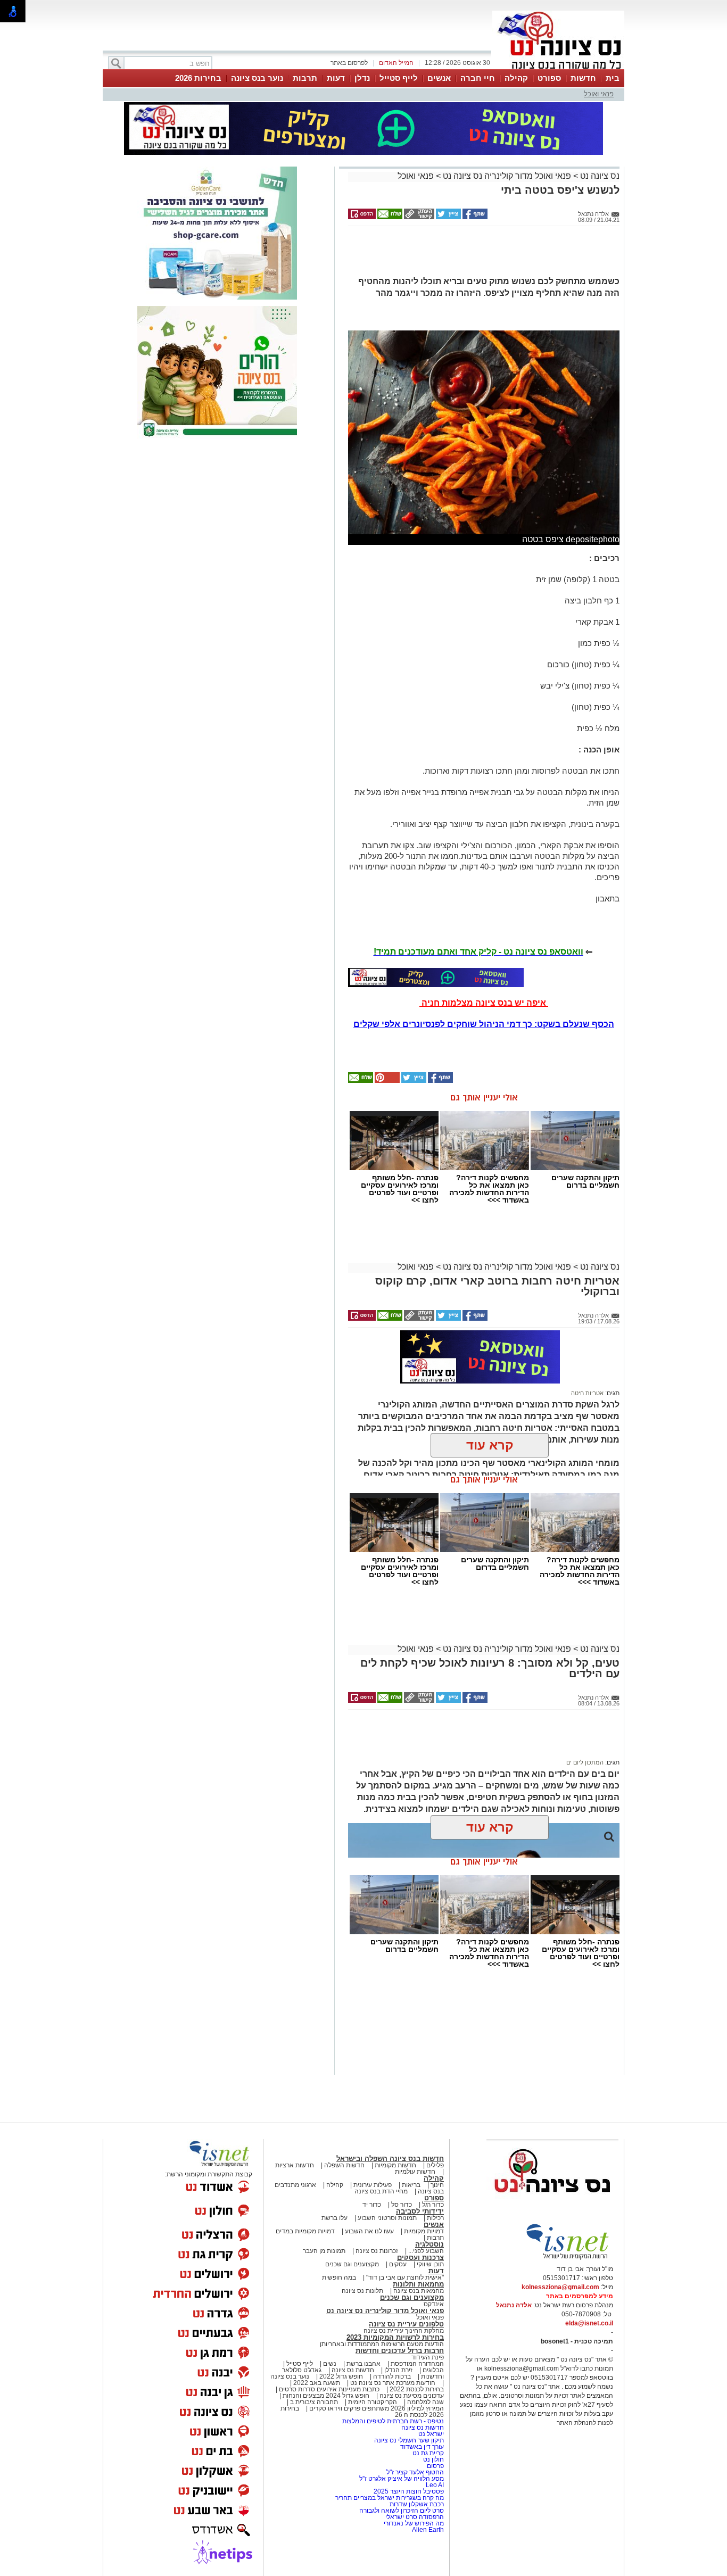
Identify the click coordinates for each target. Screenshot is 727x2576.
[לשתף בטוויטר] (448, 217)
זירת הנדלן (398, 2370)
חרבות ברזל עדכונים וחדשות (400, 2351)
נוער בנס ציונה (257, 78)
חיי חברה (478, 78)
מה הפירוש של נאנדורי (414, 2523)
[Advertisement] (480, 255)
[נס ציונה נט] (552, 2202)
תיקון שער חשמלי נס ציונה (409, 2440)
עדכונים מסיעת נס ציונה (411, 2396)
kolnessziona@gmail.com (560, 2287)
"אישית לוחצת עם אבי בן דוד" (405, 2277)
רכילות (435, 2218)
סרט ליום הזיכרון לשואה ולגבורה (402, 2511)
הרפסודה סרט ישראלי (415, 2517)
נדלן (362, 78)
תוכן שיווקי (430, 2264)
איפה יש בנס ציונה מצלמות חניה (484, 1003)
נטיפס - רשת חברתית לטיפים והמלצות (393, 2421)
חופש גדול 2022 (341, 2376)
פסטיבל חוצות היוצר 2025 (409, 2491)
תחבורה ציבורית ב (314, 2402)
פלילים (435, 2165)
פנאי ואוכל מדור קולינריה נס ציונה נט (506, 176)
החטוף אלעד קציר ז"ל (415, 2472)
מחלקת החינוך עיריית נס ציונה (404, 2331)
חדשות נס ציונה (352, 2370)
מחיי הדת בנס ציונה (381, 2191)
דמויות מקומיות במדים (305, 2231)
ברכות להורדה (392, 2376)
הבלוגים (433, 2370)
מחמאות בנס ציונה (418, 2291)
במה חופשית (339, 2277)
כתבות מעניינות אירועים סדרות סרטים (328, 2389)
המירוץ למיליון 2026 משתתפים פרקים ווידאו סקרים (376, 2408)
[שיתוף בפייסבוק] (474, 217)
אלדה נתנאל (514, 2305)
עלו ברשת (334, 2218)
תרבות (305, 78)
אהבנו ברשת (363, 2364)
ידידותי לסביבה (420, 2211)
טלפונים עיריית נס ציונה (406, 2324)
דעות (336, 78)
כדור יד (372, 2205)
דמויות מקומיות (423, 2231)
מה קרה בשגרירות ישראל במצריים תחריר (390, 2498)
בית (613, 78)
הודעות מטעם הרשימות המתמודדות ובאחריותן (382, 2344)
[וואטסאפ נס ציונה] (436, 978)
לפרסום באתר (349, 63)
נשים (330, 2364)
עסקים (398, 2264)
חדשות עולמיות (415, 2172)
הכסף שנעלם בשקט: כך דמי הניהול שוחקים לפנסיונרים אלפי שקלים (484, 1024)
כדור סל (402, 2205)
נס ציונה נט (599, 176)
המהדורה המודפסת (417, 2364)
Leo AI (435, 2485)
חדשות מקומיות (395, 2165)
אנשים (439, 78)
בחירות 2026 (198, 78)
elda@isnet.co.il (589, 2323)
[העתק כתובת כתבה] (418, 217)
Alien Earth (428, 2530)
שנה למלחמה (425, 2402)
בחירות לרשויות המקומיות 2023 (395, 2337)
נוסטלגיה (429, 2244)
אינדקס (434, 2304)
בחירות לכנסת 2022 (416, 2389)
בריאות (411, 2185)
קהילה (516, 78)
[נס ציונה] (558, 68)
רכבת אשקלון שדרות (417, 2504)
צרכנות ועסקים (420, 2258)
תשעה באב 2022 (317, 2383)
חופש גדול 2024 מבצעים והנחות (325, 2396)
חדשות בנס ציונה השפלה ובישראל (390, 2159)
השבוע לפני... (426, 2251)
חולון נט (433, 2459)
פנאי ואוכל (599, 94)
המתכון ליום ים (585, 1762)
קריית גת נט (428, 2453)
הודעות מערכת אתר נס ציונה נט (392, 2383)
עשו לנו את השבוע (369, 2231)
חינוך (437, 2185)
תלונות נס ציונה (362, 2291)
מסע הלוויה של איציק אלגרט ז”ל (402, 2479)
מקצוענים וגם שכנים (352, 2264)
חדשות (583, 78)
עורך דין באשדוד (422, 2447)
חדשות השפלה (344, 2165)
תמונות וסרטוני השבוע (387, 2218)
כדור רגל (432, 2205)
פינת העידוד (428, 2357)
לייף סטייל (399, 78)
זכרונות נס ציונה (377, 2251)
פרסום (435, 2466)
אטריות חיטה (587, 1393)
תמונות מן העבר (324, 2251)
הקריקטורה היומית (373, 2402)
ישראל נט (430, 2434)
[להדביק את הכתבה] (386, 1081)
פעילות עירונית (373, 2185)
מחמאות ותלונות (418, 2284)
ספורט (549, 78)
